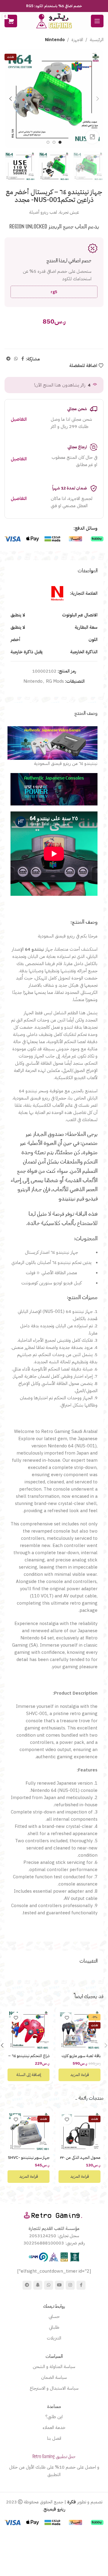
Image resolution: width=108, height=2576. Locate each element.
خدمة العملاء (54, 2427)
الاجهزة (77, 40)
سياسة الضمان (54, 2377)
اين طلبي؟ (54, 2417)
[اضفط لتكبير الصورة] (92, 137)
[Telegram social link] (8, 359)
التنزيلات (54, 2338)
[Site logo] (54, 21)
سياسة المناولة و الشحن (54, 2367)
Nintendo (55, 40)
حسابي (54, 2316)
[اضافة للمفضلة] (67, 2018)
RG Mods (55, 681)
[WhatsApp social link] (16, 359)
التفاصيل (19, 419)
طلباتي (54, 2327)
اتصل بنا (54, 2438)
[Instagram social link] (70, 2285)
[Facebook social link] (23, 359)
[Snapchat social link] (38, 2285)
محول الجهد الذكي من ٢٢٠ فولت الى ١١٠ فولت (80, 2160)
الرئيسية (97, 40)
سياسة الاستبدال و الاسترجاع (54, 2388)
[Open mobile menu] (97, 21)
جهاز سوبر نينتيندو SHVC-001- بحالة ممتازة (29, 2160)
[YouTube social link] (59, 2285)
